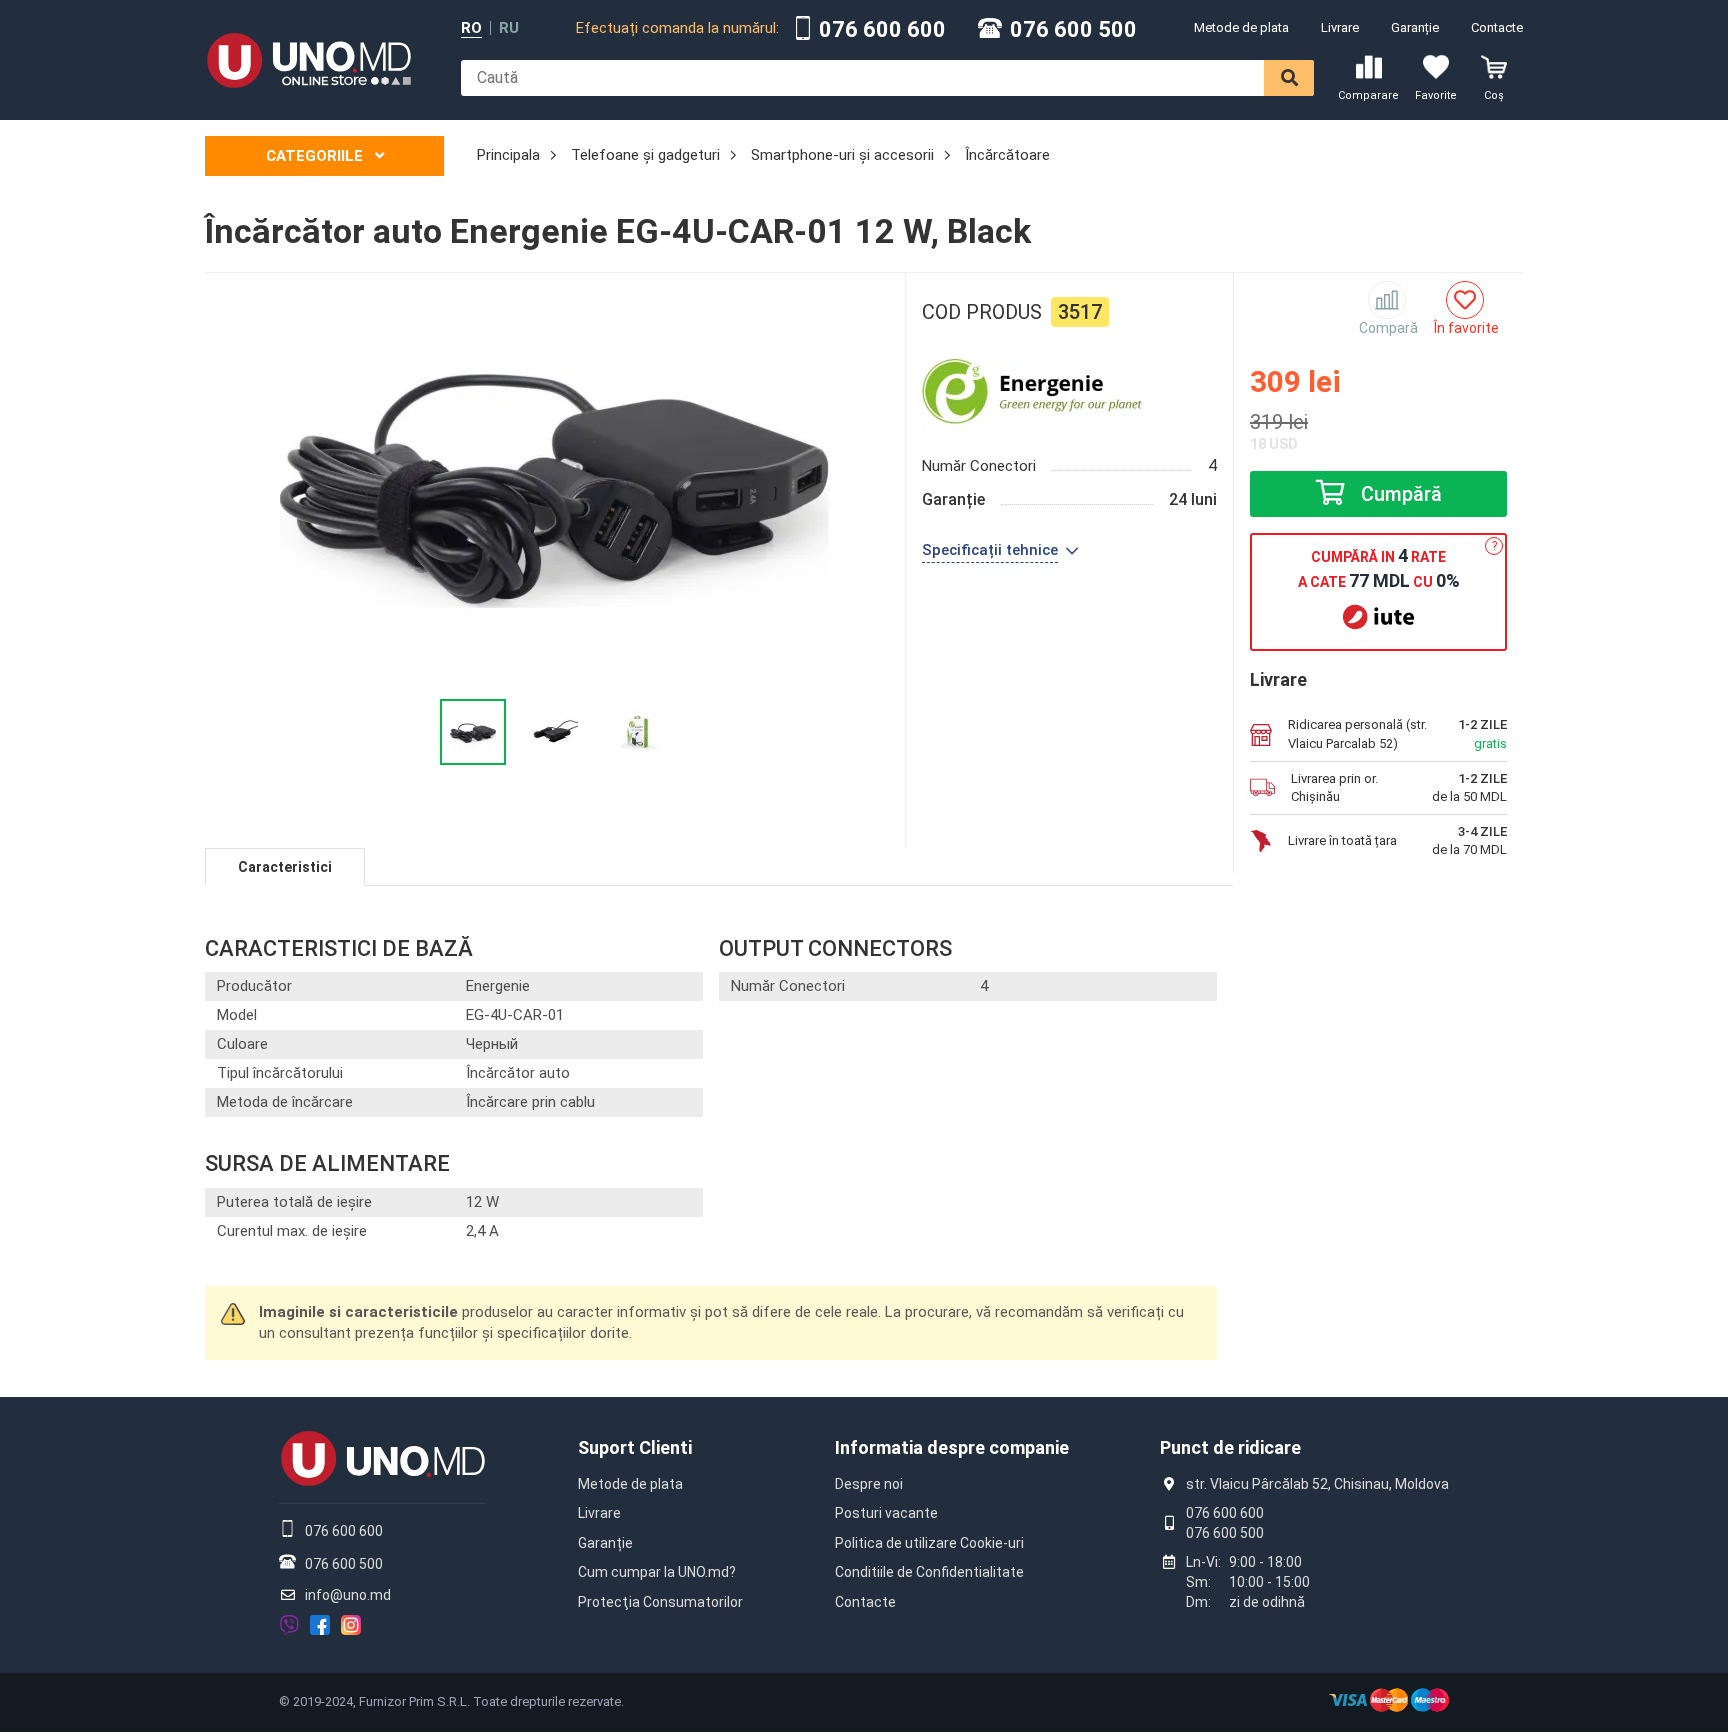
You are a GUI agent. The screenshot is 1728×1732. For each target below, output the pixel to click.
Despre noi (869, 1484)
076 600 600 (882, 30)
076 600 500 (1073, 30)
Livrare (1340, 27)
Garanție (1415, 27)
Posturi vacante (886, 1513)
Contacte (1497, 27)
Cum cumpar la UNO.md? (657, 1572)
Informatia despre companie (952, 1447)
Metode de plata (1241, 27)
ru (509, 28)
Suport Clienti (635, 1447)
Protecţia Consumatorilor (660, 1602)
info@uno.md (348, 1595)
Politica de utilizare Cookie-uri (929, 1543)
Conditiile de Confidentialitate (929, 1572)
